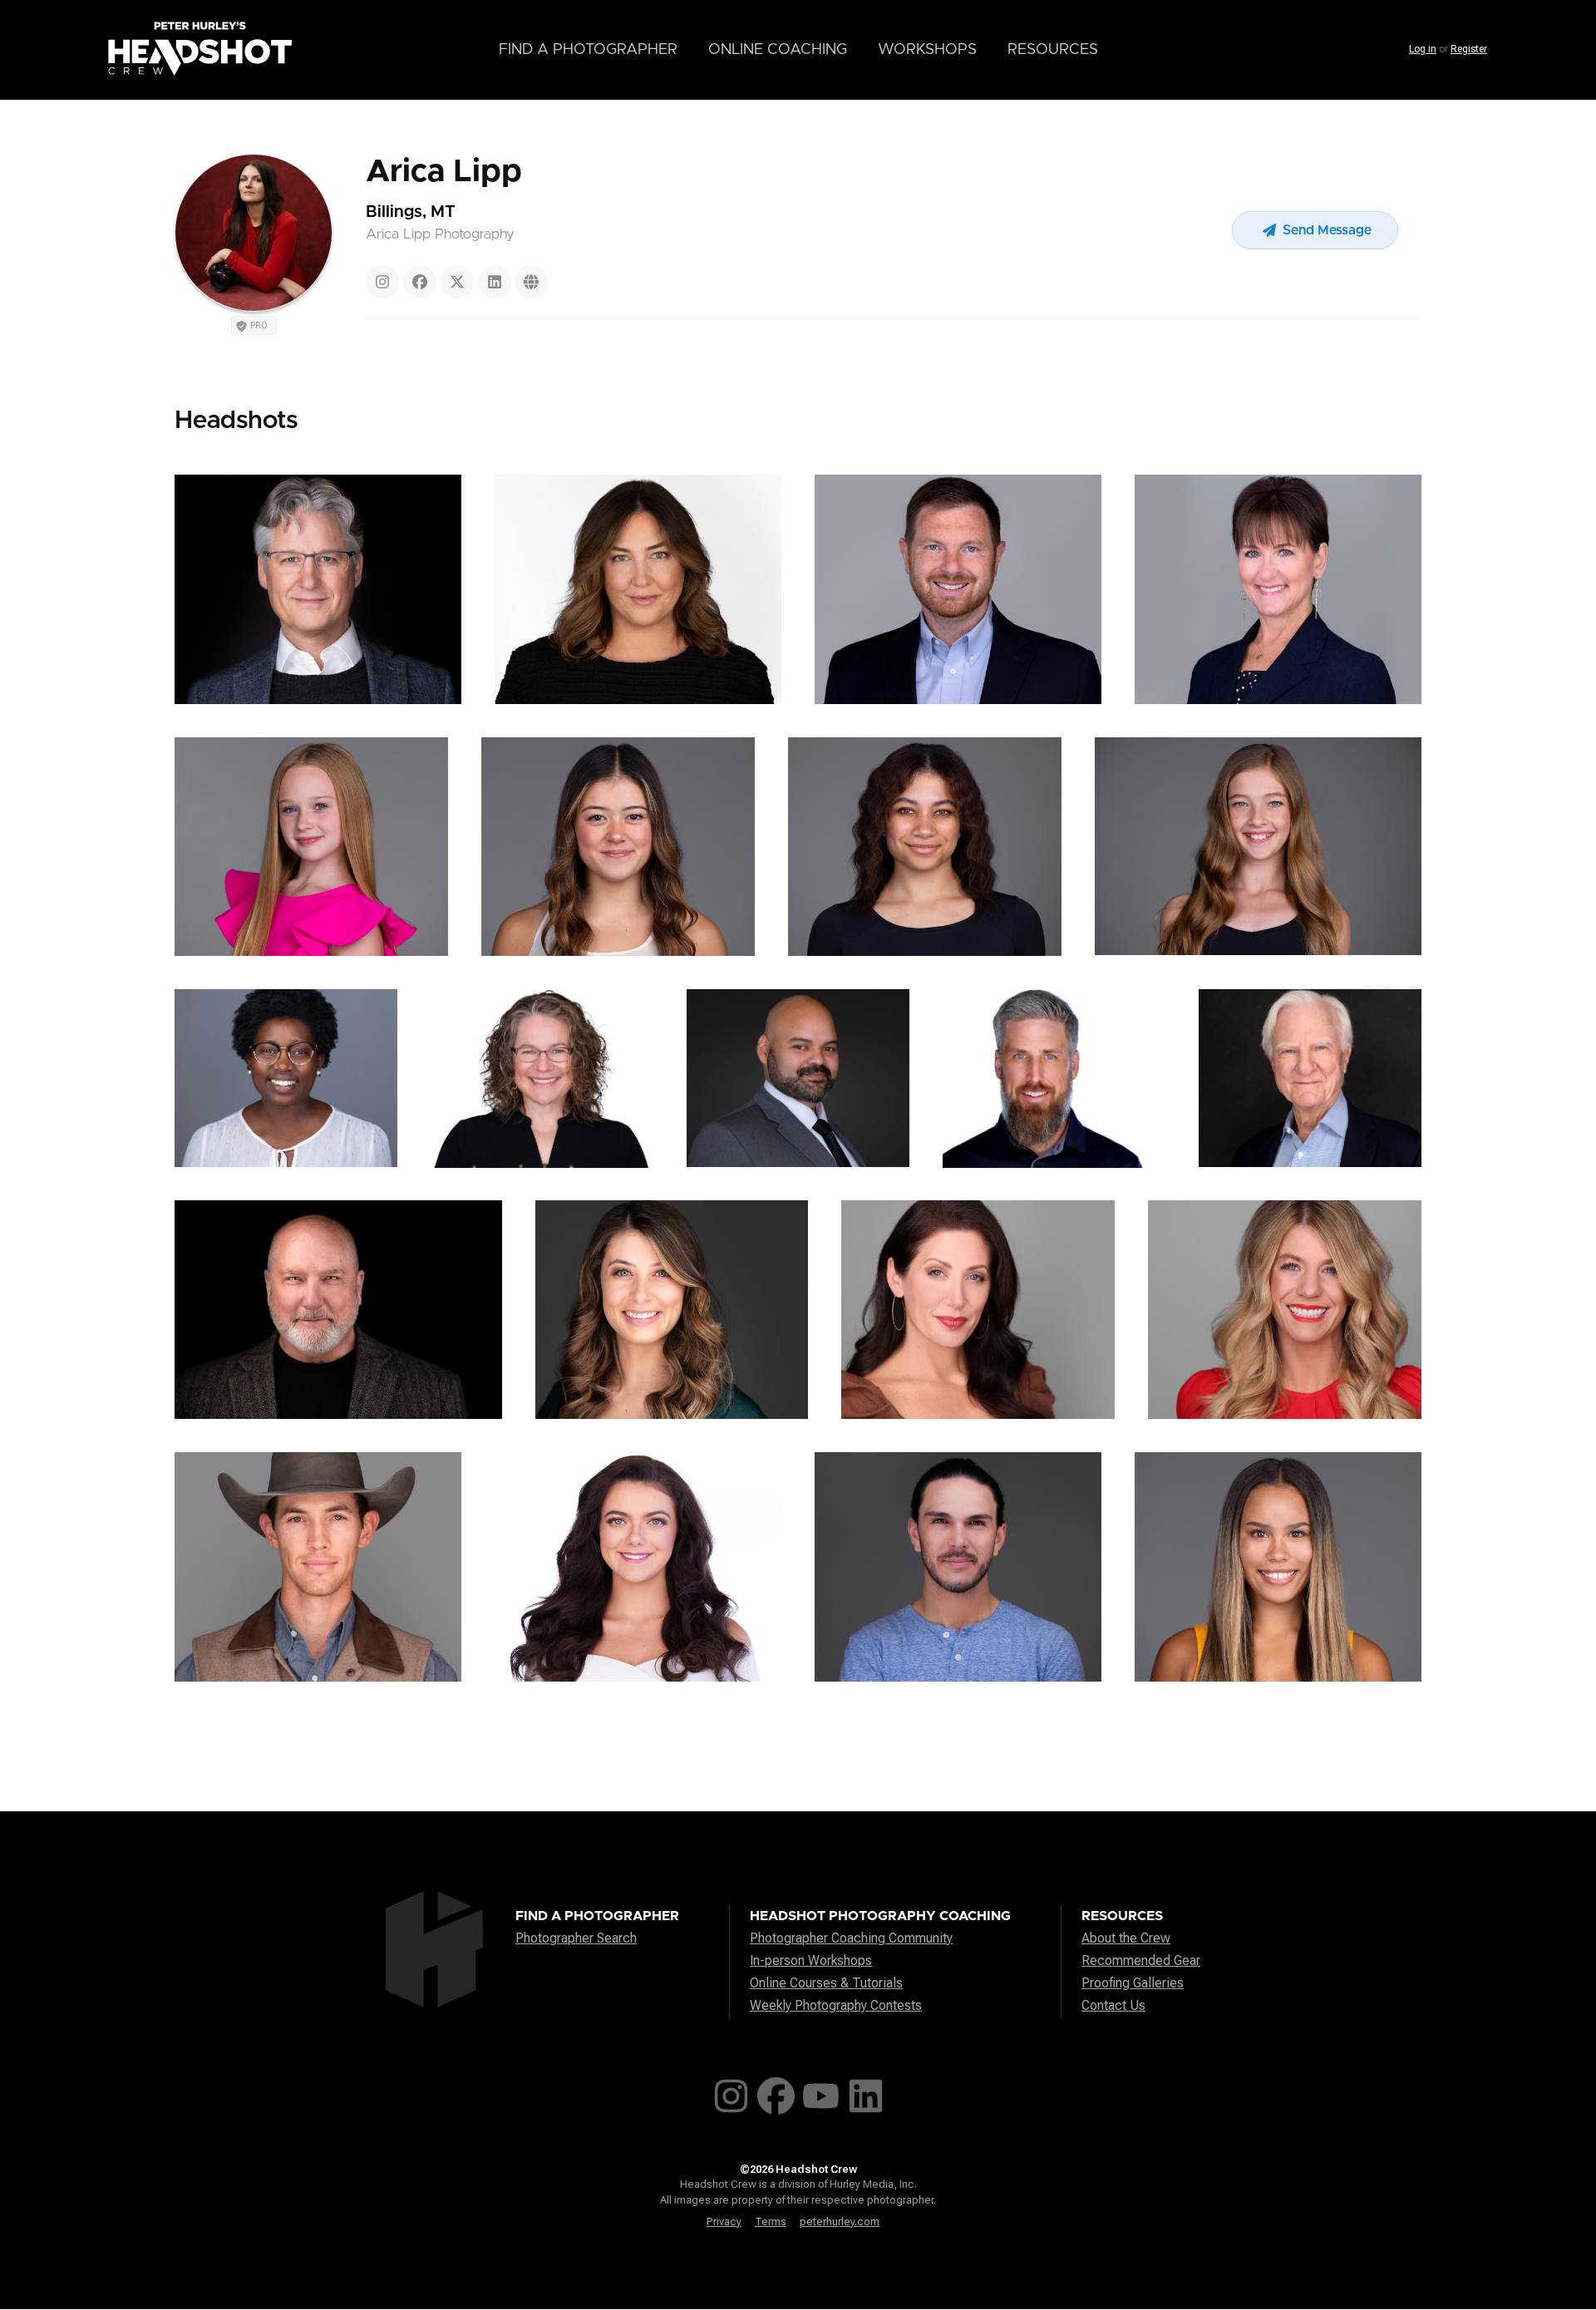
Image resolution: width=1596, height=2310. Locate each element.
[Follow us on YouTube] (821, 2093)
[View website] (531, 282)
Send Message (1325, 230)
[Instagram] (382, 282)
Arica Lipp (444, 172)
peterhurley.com (840, 2221)
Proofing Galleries (1133, 1983)
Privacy (724, 2221)
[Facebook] (420, 282)
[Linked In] (495, 282)
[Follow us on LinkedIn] (866, 2093)
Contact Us (1113, 2005)
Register (1469, 49)
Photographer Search (576, 1938)
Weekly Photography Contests (836, 2005)
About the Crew (1126, 1938)
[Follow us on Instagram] (731, 2093)
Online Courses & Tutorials (826, 1983)
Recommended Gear (1141, 1960)
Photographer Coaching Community (851, 1938)
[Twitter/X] (457, 282)
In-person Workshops (811, 1960)
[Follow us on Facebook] (776, 2093)
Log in (1423, 49)
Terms (771, 2221)
